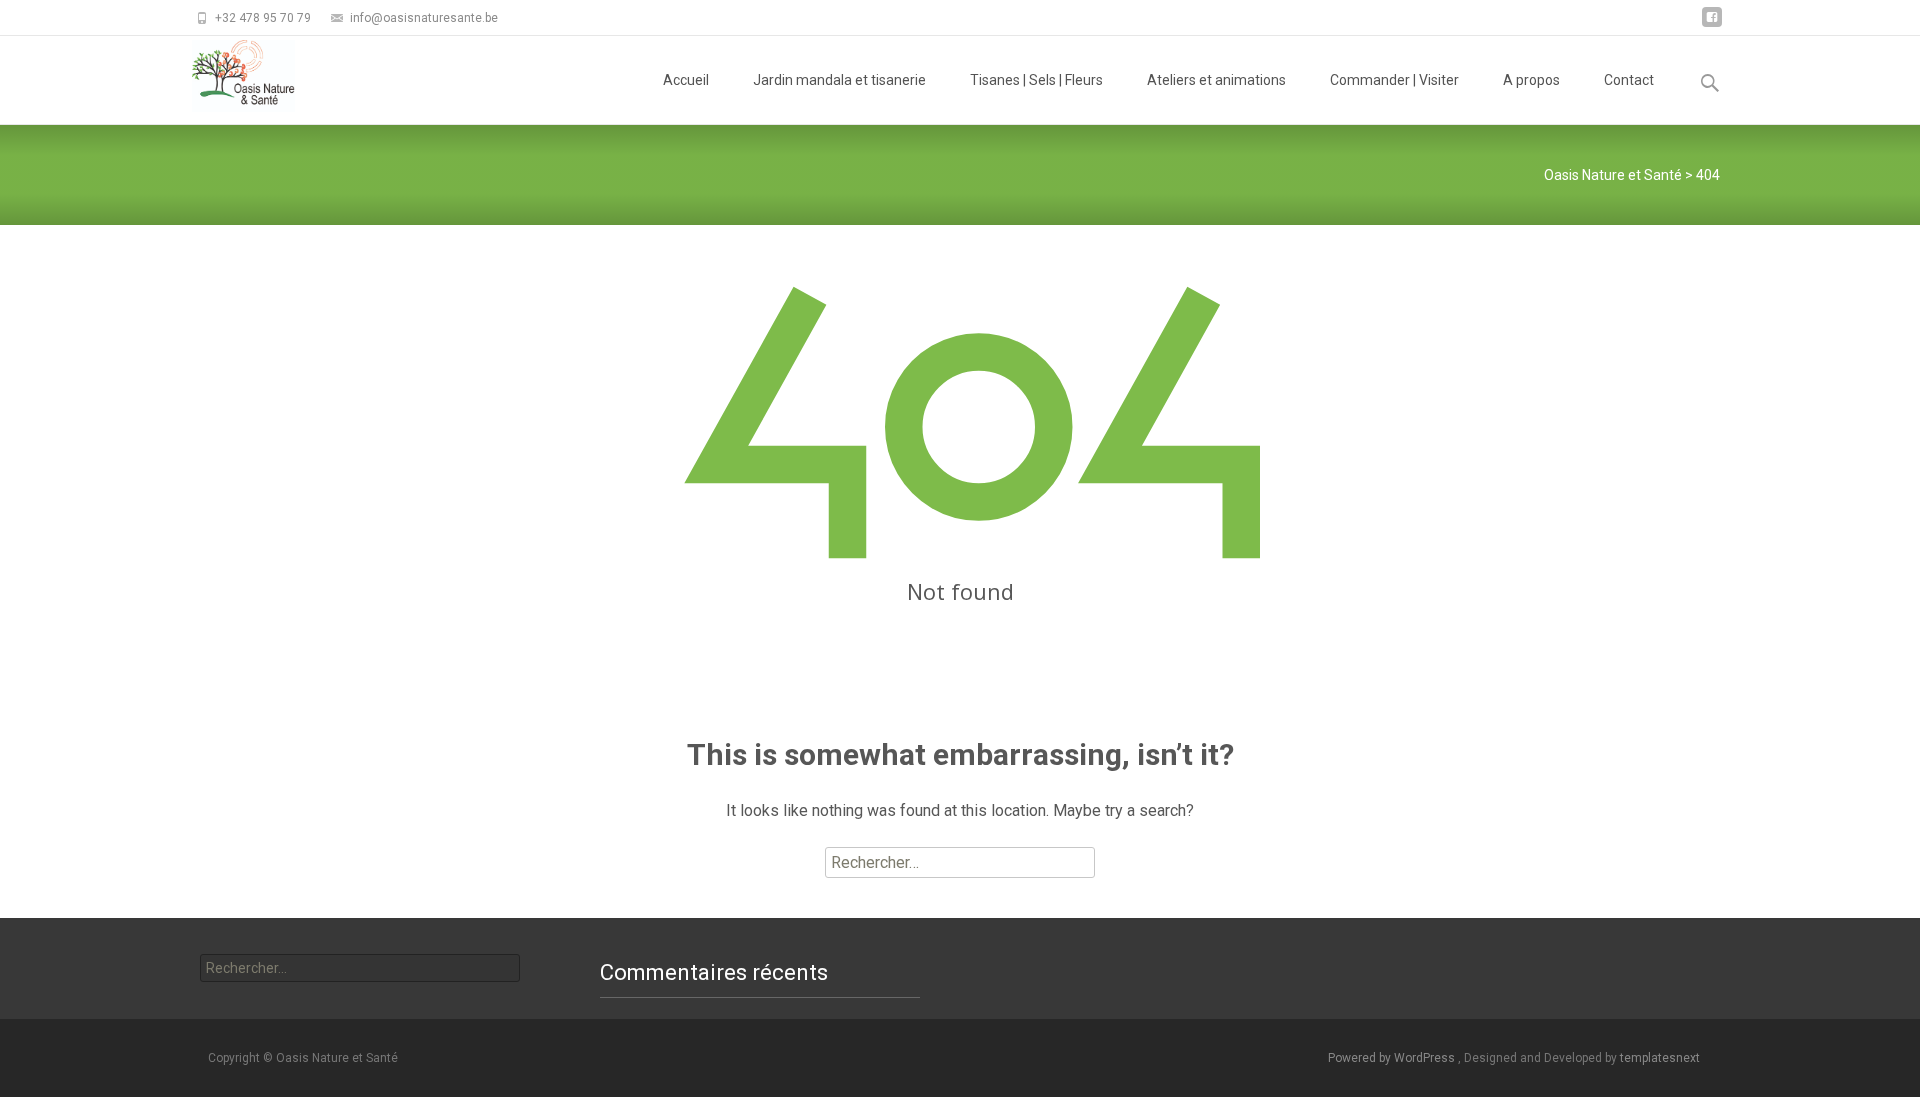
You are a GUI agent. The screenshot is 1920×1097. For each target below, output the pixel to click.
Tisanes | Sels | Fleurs (1036, 80)
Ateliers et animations (1216, 80)
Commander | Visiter (1394, 80)
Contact (1629, 80)
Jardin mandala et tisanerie (839, 80)
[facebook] (1712, 24)
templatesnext (1660, 1058)
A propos (1531, 80)
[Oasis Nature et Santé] (227, 76)
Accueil (686, 80)
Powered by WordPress (1393, 1058)
